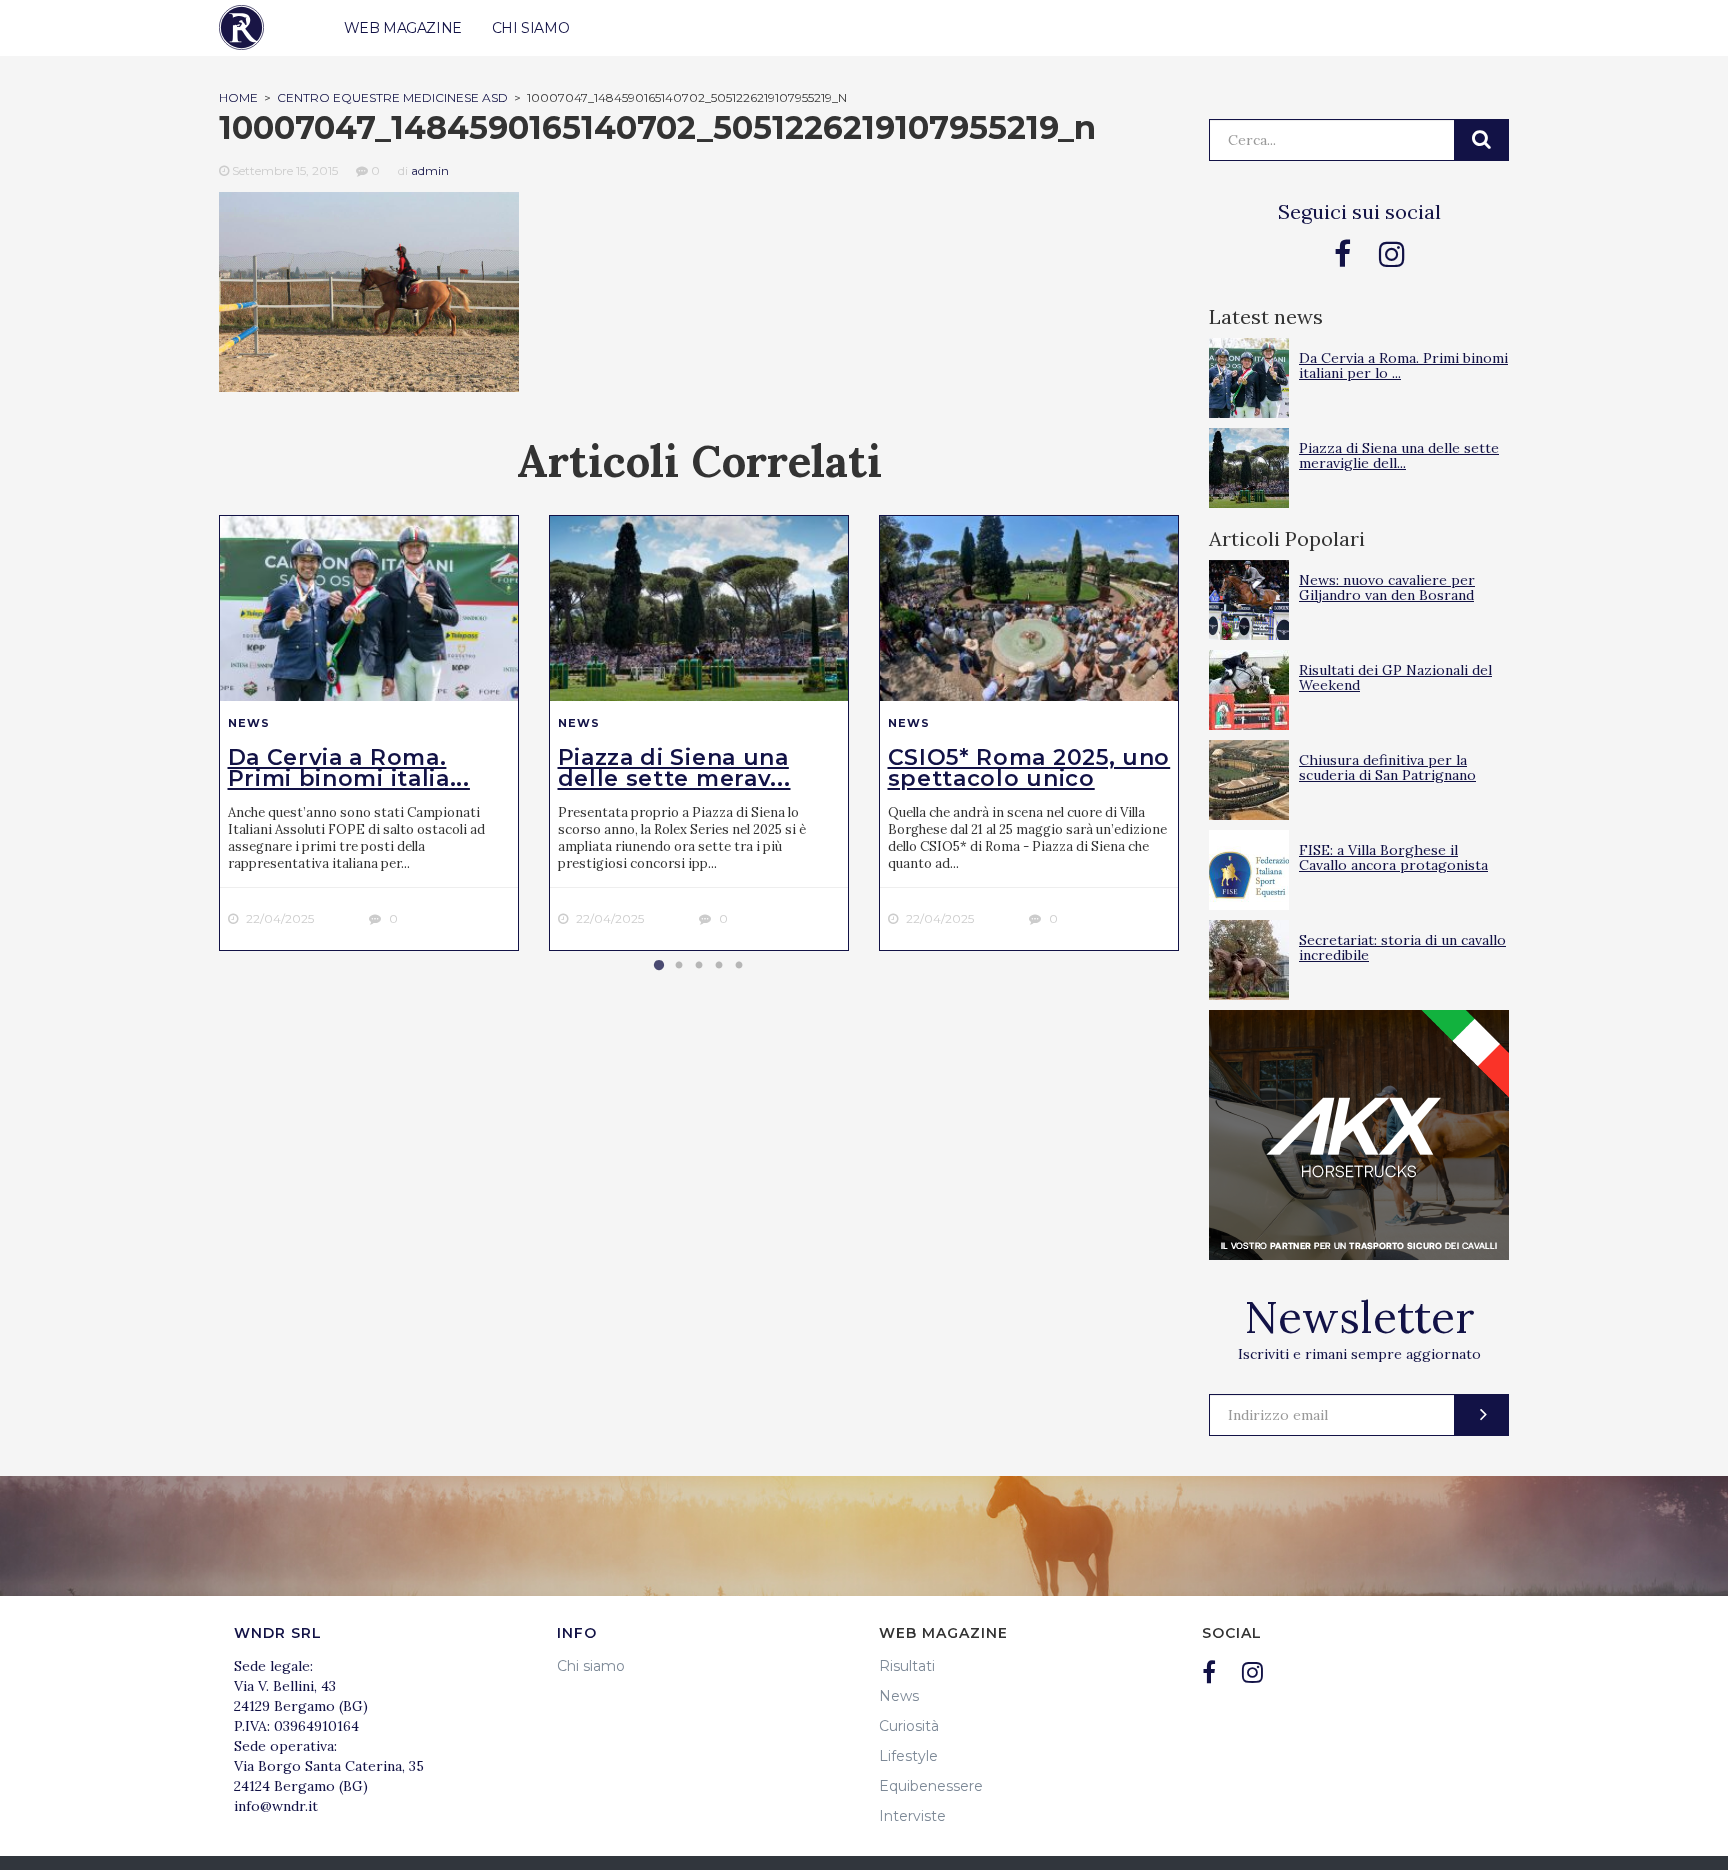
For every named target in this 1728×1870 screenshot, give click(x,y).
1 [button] (659, 966)
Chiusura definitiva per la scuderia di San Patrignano (1387, 767)
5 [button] (739, 966)
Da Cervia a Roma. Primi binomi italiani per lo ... (1403, 365)
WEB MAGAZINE (403, 28)
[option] (369, 733)
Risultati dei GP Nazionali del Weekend (1395, 677)
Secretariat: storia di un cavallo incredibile (1402, 947)
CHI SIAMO (530, 28)
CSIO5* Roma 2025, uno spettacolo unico (1029, 768)
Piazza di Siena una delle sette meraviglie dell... (1399, 455)
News (249, 723)
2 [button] (679, 966)
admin (430, 170)
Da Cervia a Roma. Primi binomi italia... (349, 768)
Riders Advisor (241, 27)
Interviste (912, 1816)
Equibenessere (931, 1786)
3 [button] (699, 966)
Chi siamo (591, 1666)
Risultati (907, 1666)
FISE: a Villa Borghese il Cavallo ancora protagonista (1393, 857)
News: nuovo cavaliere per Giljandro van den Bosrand (1387, 587)
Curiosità (909, 1726)
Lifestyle (908, 1756)
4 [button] (719, 966)
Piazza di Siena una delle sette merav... (674, 768)
